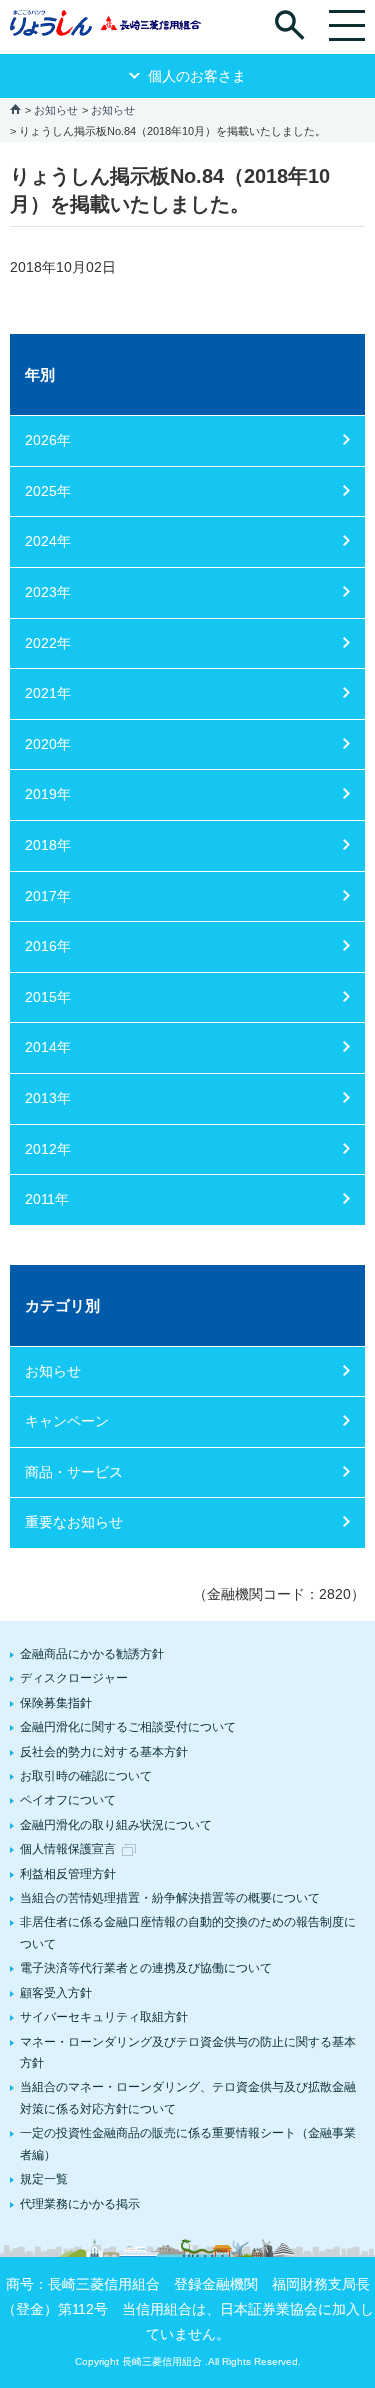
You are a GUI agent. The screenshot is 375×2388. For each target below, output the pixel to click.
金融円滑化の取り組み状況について (116, 1825)
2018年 (48, 845)
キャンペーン (67, 1421)
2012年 (48, 1149)
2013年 (48, 1098)
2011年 (47, 1199)
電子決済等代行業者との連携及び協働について (146, 1968)
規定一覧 (44, 2179)
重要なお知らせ (74, 1522)
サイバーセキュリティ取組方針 (104, 2017)
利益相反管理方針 (68, 1874)
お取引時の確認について (86, 1776)
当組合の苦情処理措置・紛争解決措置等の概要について (170, 1898)
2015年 (48, 997)
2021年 (48, 693)
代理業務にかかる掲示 (80, 2204)
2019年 (48, 794)
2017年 (48, 896)
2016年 (48, 946)
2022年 (48, 643)
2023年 (48, 592)
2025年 (48, 491)
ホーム (15, 108)
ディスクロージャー (74, 1678)
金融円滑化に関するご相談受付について (128, 1727)
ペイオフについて (68, 1800)
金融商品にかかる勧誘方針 (92, 1654)
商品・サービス (74, 1472)
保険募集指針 (56, 1703)
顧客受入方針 (56, 1993)
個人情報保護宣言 (68, 1849)
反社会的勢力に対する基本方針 (104, 1752)
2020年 (48, 744)
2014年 (48, 1047)
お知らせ (56, 110)
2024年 (48, 541)
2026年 (48, 440)
